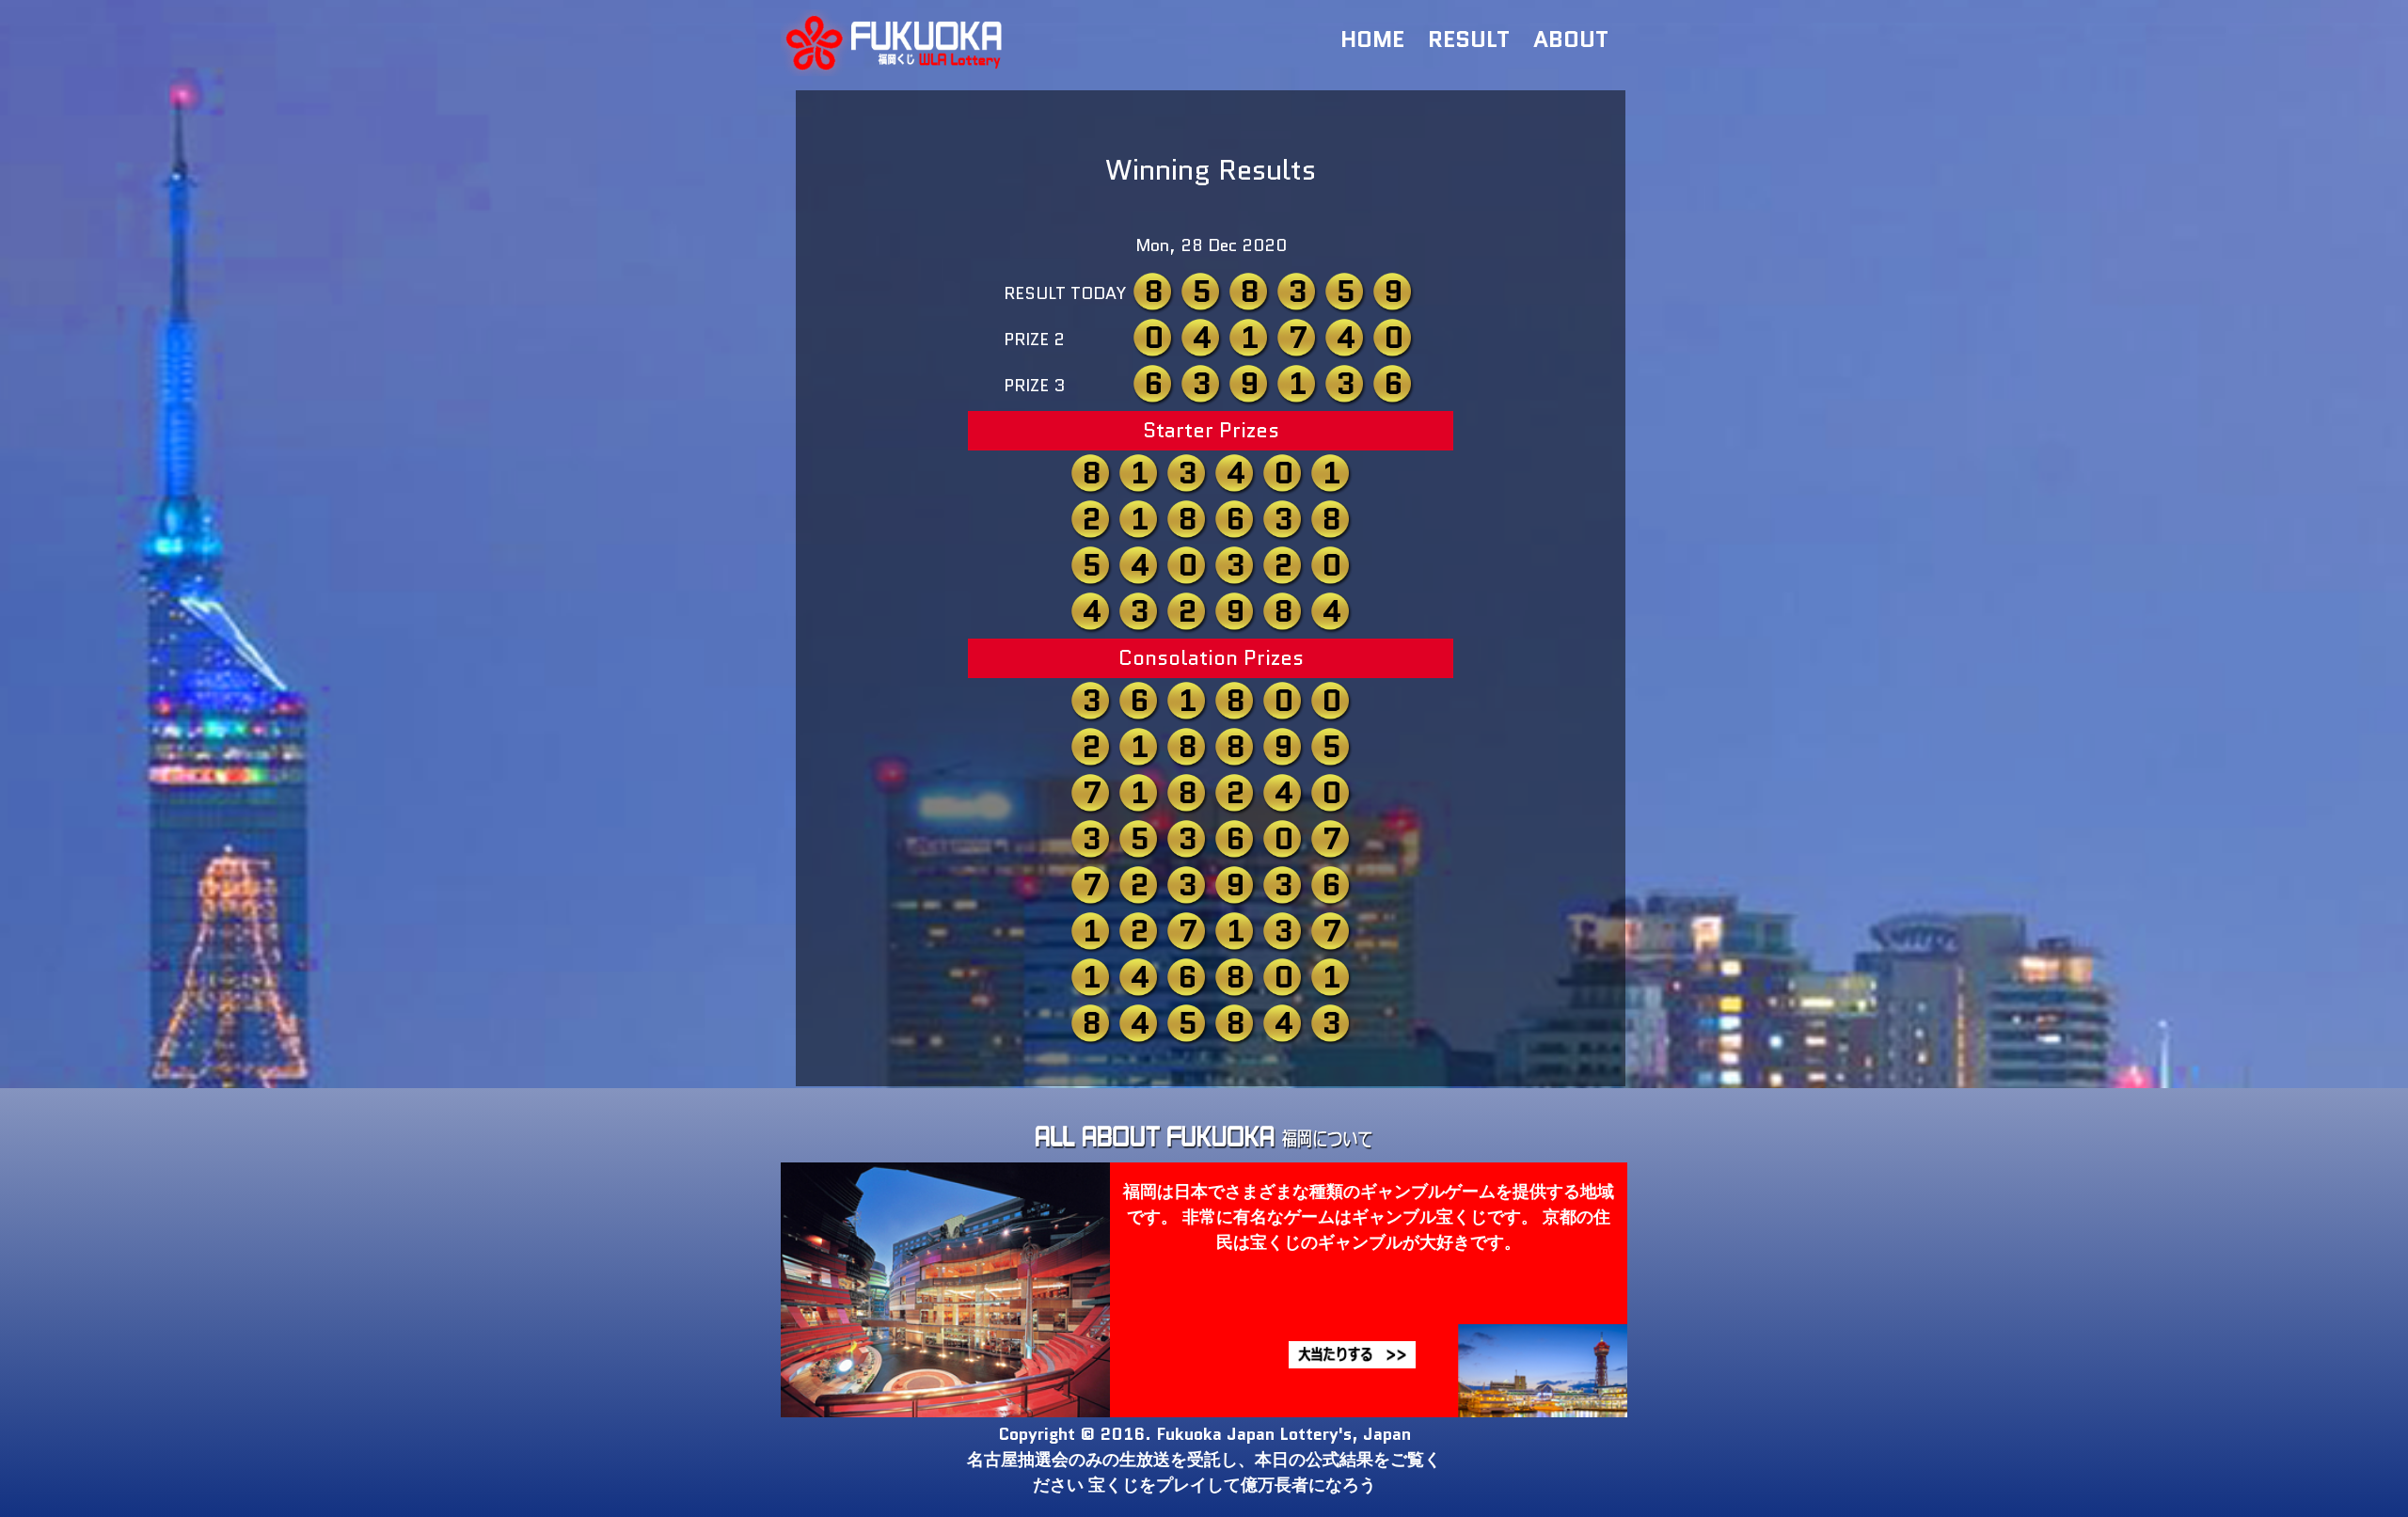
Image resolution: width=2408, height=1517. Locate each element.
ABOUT (1571, 39)
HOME (1372, 39)
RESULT (1469, 39)
